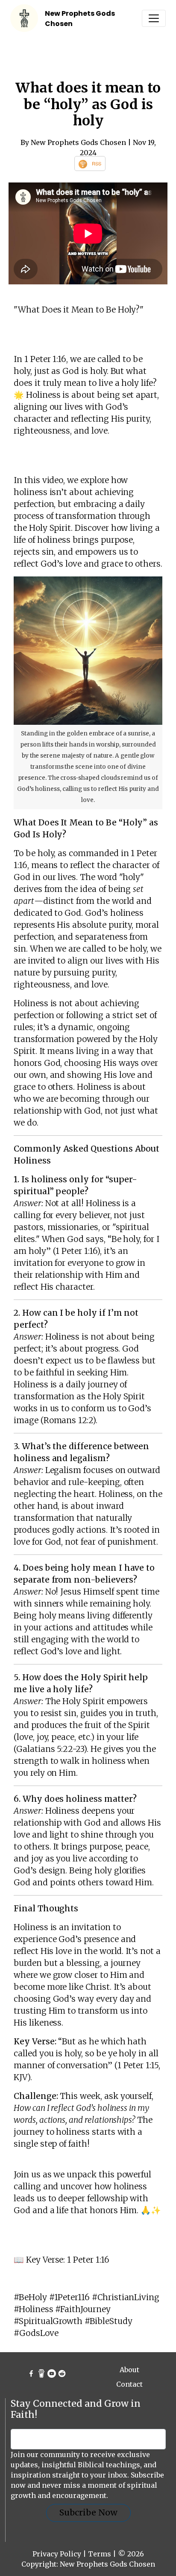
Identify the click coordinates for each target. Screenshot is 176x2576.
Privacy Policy (57, 2554)
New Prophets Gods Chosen (107, 2564)
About (129, 2370)
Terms (100, 2554)
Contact (129, 2384)
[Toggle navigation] (154, 18)
